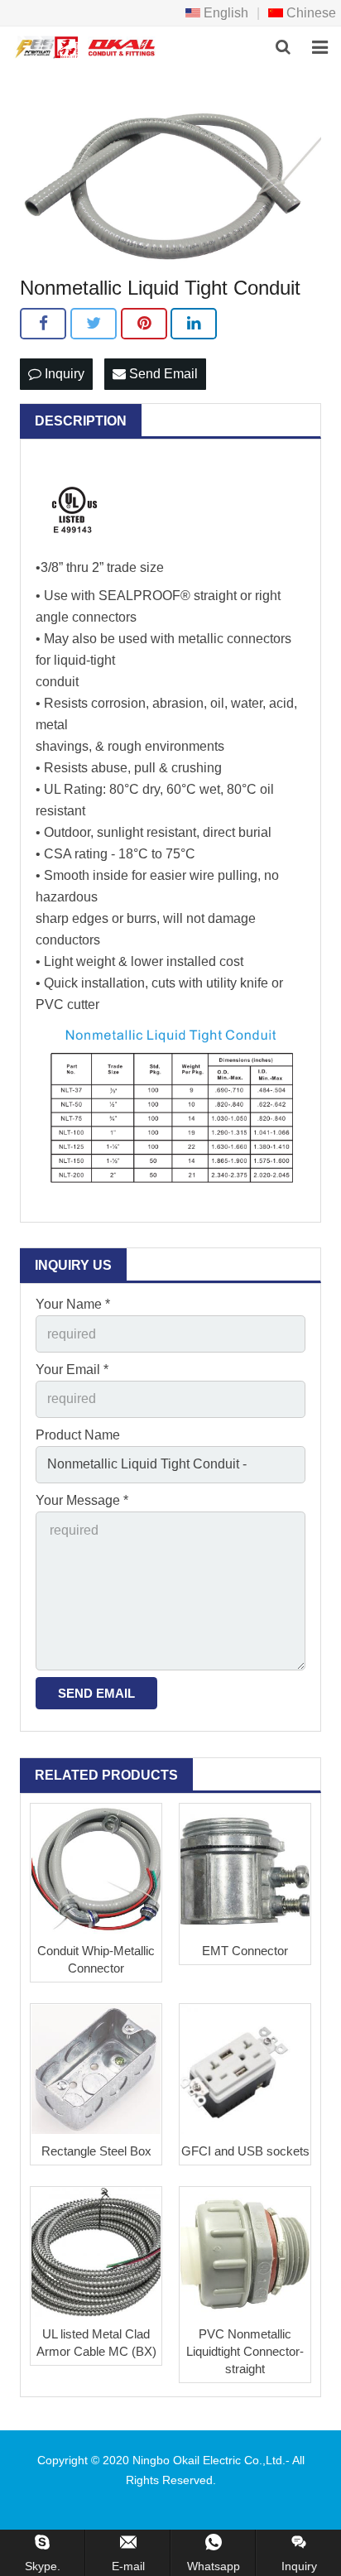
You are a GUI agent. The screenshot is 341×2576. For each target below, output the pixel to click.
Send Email (162, 374)
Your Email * (72, 1370)
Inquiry (63, 374)
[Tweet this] (94, 324)
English (224, 13)
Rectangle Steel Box (96, 2151)
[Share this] (43, 324)
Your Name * (73, 1304)
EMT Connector (245, 1951)
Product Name (78, 1435)
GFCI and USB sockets (245, 2151)
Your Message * (82, 1500)
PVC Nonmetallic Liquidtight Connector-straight (245, 2351)
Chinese (310, 13)
